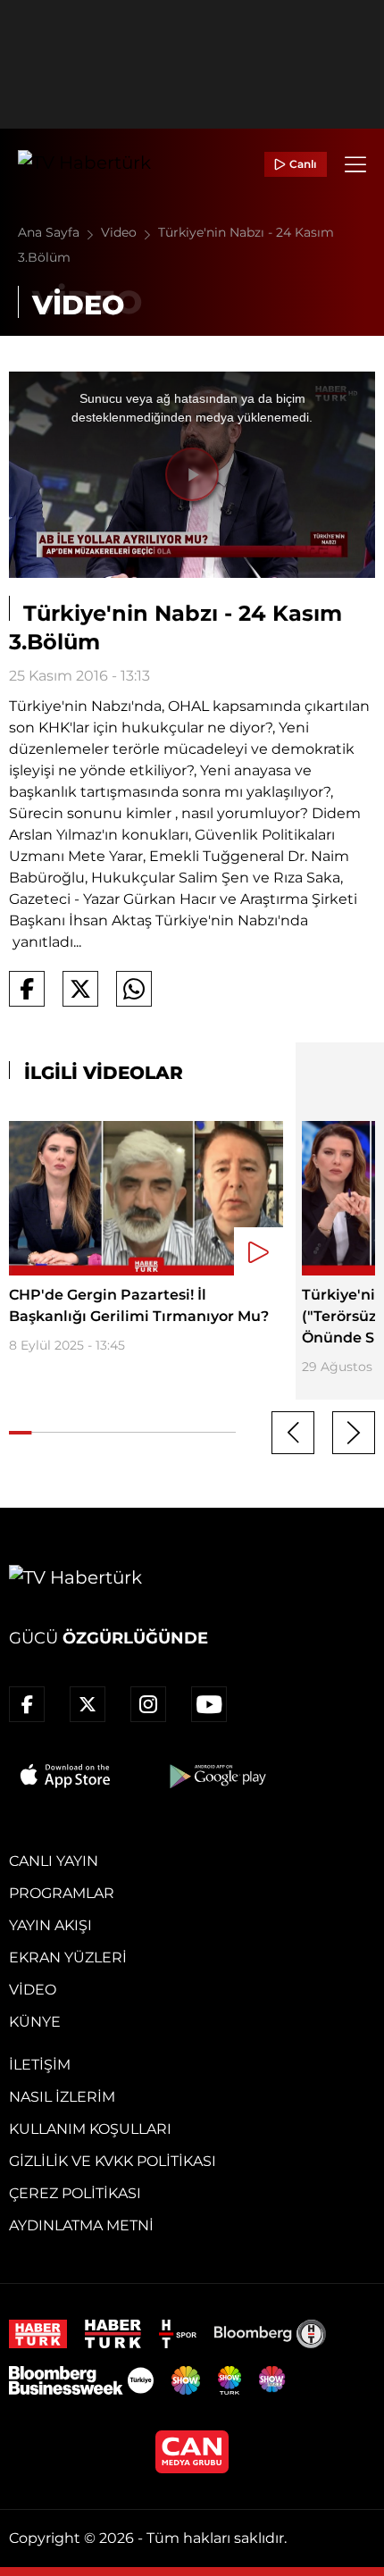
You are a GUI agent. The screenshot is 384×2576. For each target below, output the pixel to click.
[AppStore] (66, 1776)
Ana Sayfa (50, 232)
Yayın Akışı (50, 1925)
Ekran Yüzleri (68, 1957)
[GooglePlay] (216, 1776)
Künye (35, 2022)
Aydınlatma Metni (81, 2225)
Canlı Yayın (54, 1861)
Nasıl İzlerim (62, 2097)
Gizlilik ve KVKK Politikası (113, 2161)
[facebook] (27, 1704)
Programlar (62, 1893)
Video (121, 232)
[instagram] (148, 1704)
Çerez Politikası (75, 2193)
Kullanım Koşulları (90, 2129)
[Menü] (355, 164)
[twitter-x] (88, 1704)
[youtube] (209, 1704)
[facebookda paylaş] (27, 989)
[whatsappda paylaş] (134, 989)
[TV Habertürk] (84, 164)
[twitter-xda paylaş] (80, 989)
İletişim (40, 2065)
